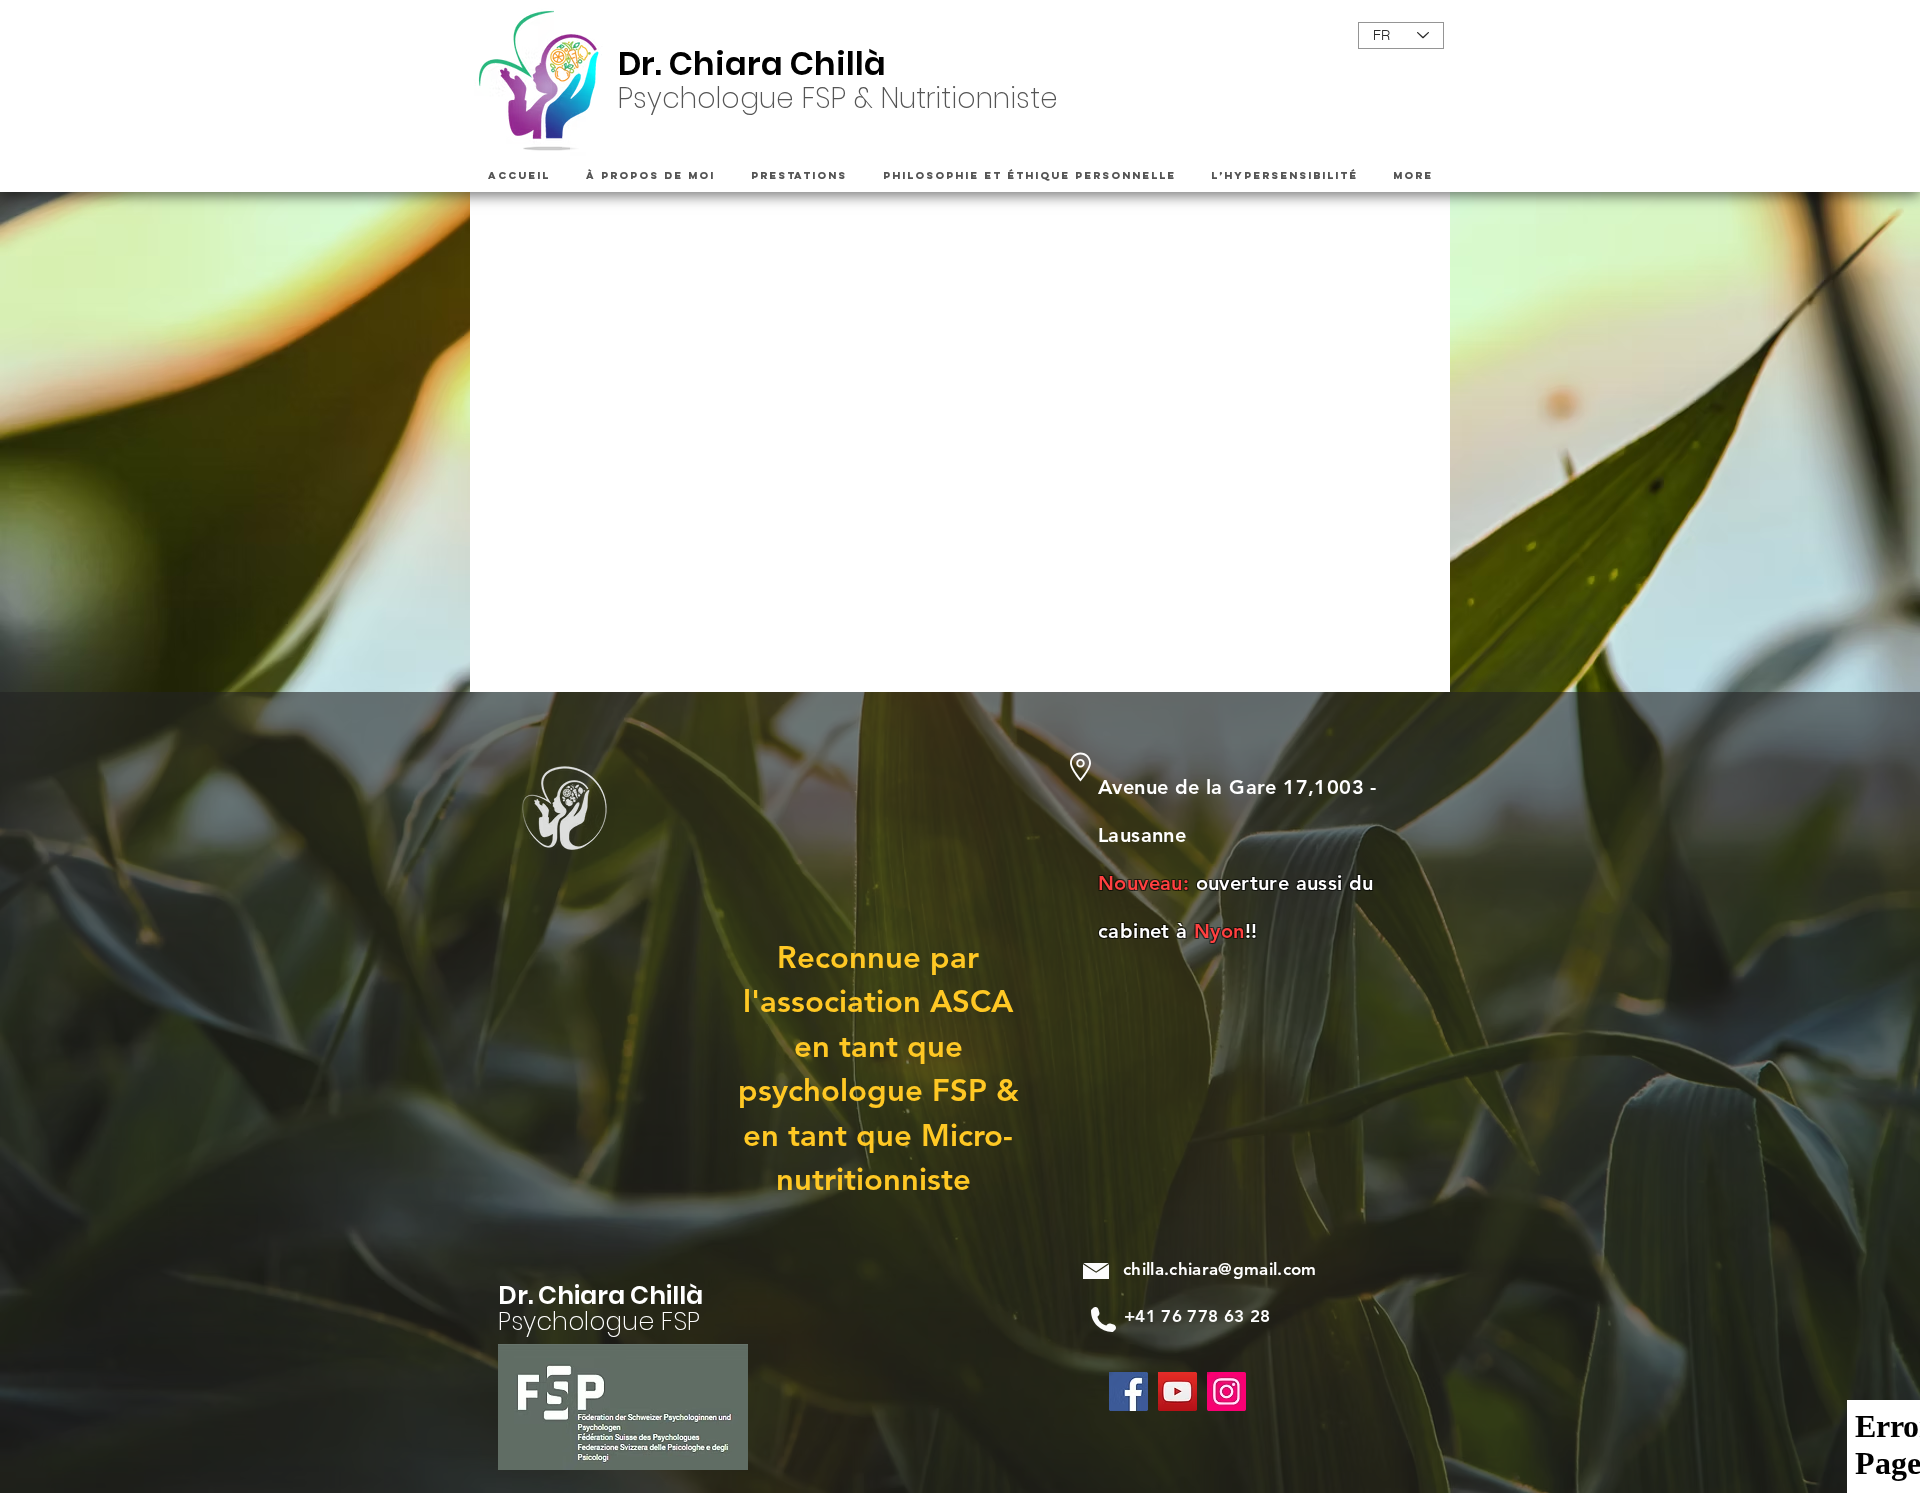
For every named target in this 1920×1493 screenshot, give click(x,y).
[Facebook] (1128, 1391)
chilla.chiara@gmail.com (1220, 1269)
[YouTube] (1177, 1391)
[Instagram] (1226, 1391)
